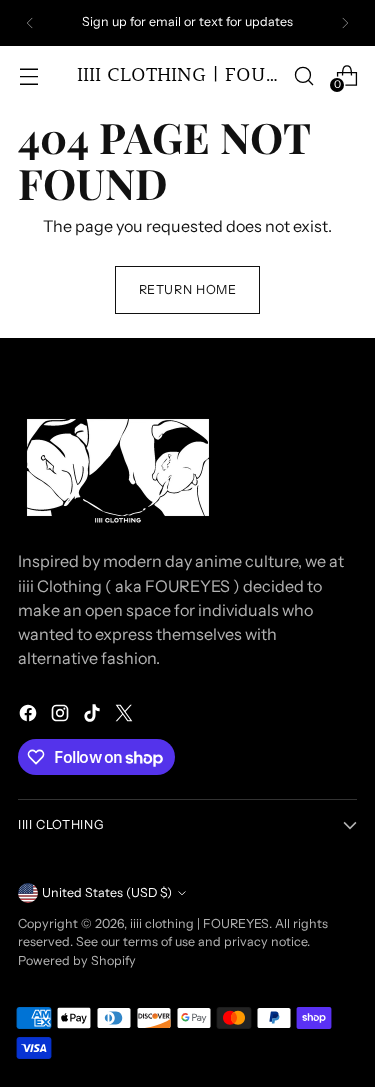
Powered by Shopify (77, 960)
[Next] (345, 23)
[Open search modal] (303, 75)
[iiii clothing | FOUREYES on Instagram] (62, 716)
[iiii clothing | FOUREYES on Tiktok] (94, 716)
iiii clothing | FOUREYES (199, 923)
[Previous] (30, 23)
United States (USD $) (107, 892)
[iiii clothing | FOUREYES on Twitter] (126, 716)
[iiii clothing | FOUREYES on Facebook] (30, 716)
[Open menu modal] (28, 75)
